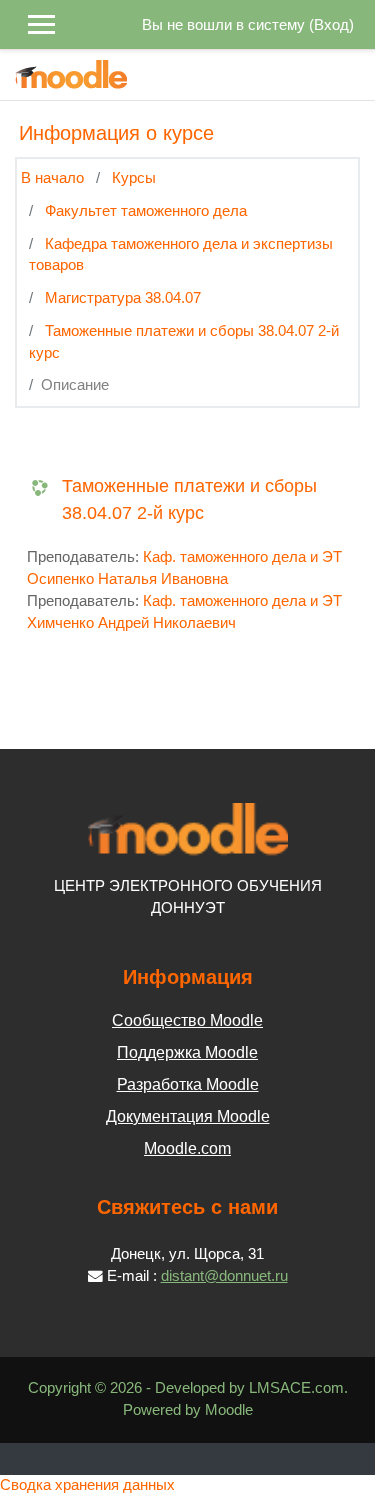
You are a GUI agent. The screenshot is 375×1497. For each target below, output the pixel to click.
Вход (331, 25)
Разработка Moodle (188, 1084)
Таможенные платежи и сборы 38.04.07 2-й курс (189, 499)
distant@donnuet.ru (224, 1276)
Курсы (134, 178)
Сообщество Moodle (187, 1020)
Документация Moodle (188, 1116)
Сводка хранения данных (87, 1485)
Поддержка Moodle (187, 1052)
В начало (52, 178)
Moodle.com (187, 1148)
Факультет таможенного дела (146, 211)
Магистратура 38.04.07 (123, 298)
